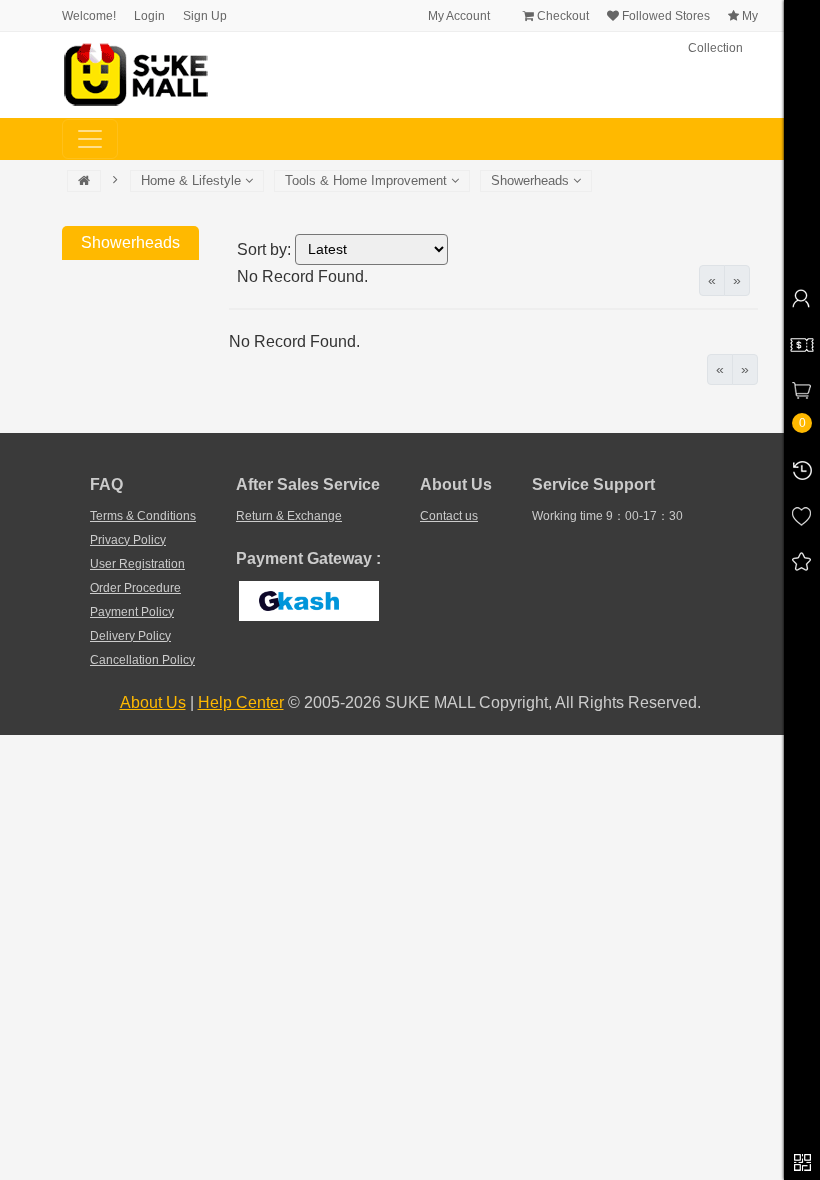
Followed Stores (664, 16)
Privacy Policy (128, 540)
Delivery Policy (130, 636)
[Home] (84, 181)
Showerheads (532, 180)
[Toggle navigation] (90, 139)
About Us (153, 702)
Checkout (561, 16)
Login (149, 16)
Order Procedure (135, 588)
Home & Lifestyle (193, 180)
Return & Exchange (289, 516)
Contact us (449, 516)
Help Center (241, 702)
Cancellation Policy (142, 660)
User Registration (137, 564)
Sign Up (205, 16)
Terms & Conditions (143, 516)
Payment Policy (132, 612)
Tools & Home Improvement (368, 180)
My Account (457, 16)
